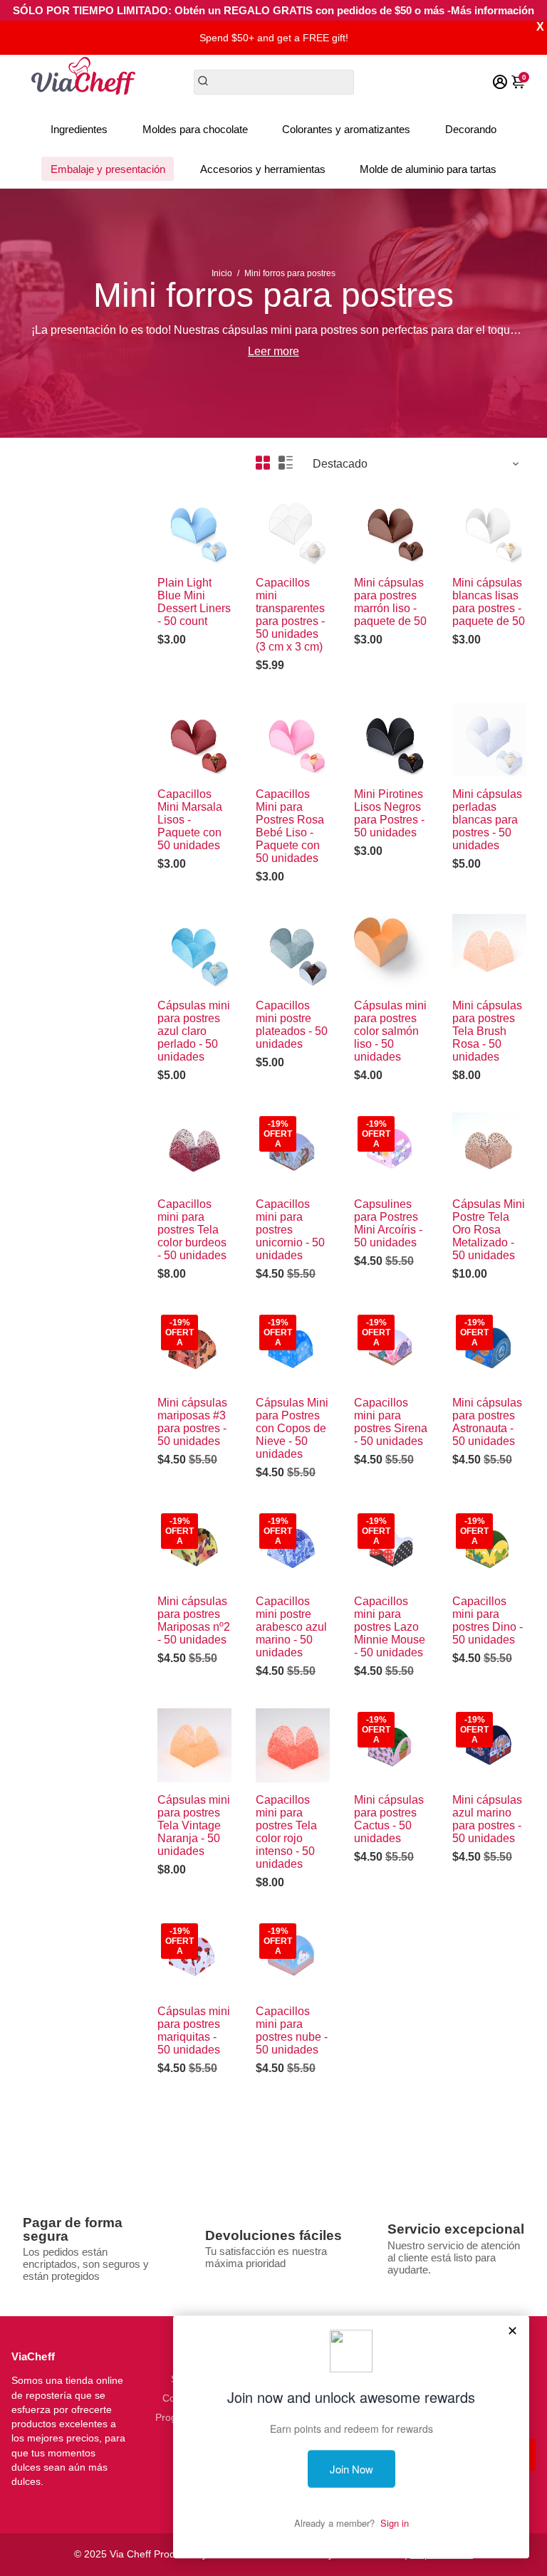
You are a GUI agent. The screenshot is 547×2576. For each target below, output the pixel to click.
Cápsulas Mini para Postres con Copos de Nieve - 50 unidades (292, 1428)
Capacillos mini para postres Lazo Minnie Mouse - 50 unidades (390, 1627)
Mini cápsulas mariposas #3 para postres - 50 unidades (192, 1422)
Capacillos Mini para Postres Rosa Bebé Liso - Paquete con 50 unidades (290, 826)
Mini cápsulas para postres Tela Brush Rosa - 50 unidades (487, 1031)
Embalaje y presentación (108, 169)
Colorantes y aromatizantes (346, 129)
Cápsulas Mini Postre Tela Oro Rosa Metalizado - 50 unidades (489, 1230)
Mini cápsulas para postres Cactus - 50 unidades (389, 1819)
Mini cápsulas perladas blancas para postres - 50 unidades (487, 820)
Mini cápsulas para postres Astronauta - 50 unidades (487, 1422)
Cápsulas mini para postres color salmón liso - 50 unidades (390, 1031)
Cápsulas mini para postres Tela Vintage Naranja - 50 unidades (194, 1825)
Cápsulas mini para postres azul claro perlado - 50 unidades (194, 1031)
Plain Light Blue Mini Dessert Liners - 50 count (194, 602)
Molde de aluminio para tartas (428, 169)
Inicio (222, 273)
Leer (259, 351)
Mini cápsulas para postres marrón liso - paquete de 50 (390, 602)
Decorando (471, 129)
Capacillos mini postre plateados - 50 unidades (292, 1025)
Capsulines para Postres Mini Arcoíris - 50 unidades (388, 1223)
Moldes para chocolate (195, 129)
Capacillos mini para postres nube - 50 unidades (292, 2030)
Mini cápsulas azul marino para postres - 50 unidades (487, 1819)
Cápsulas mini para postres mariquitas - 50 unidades (194, 2030)
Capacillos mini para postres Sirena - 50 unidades (391, 1422)
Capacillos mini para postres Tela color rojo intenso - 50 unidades (286, 1832)
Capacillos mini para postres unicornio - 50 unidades (290, 1230)
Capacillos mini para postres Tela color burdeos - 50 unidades (192, 1230)
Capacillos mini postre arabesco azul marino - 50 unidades (291, 1627)
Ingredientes (79, 129)
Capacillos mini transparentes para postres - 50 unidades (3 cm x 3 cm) (290, 615)
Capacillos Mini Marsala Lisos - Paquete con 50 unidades (190, 820)
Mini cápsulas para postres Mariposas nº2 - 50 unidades (194, 1620)
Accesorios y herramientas (263, 169)
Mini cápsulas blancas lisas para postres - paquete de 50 (489, 602)
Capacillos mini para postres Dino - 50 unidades (488, 1620)
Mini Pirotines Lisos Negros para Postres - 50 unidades (389, 813)
